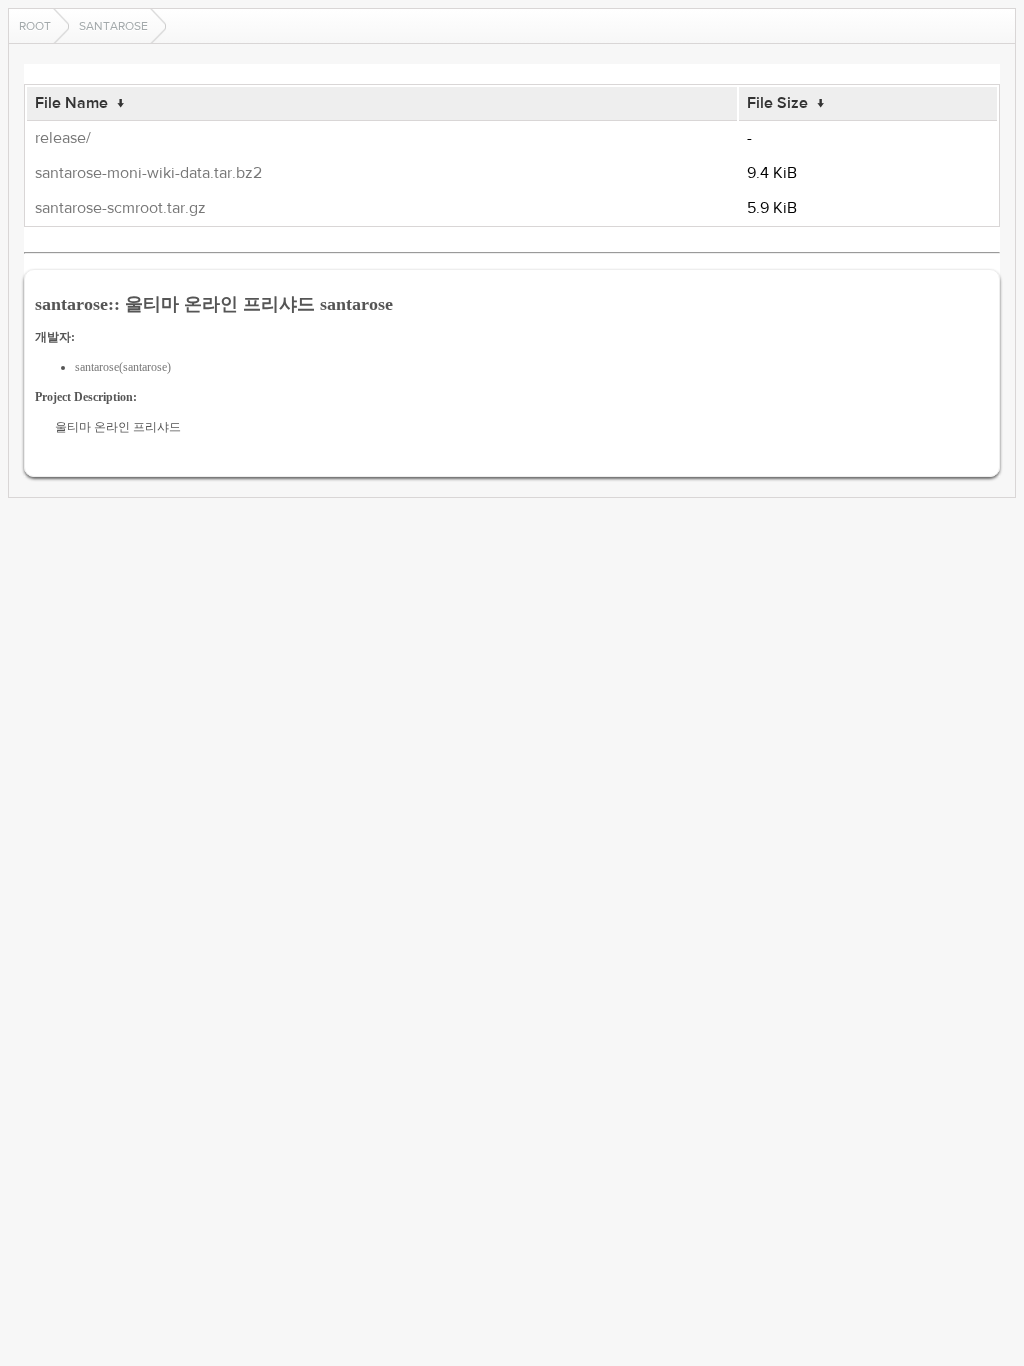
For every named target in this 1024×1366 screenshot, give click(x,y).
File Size (777, 103)
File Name (71, 103)
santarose (113, 26)
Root (35, 26)
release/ (63, 138)
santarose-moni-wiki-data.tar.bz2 (148, 173)
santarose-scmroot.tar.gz (120, 208)
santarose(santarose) (123, 367)
